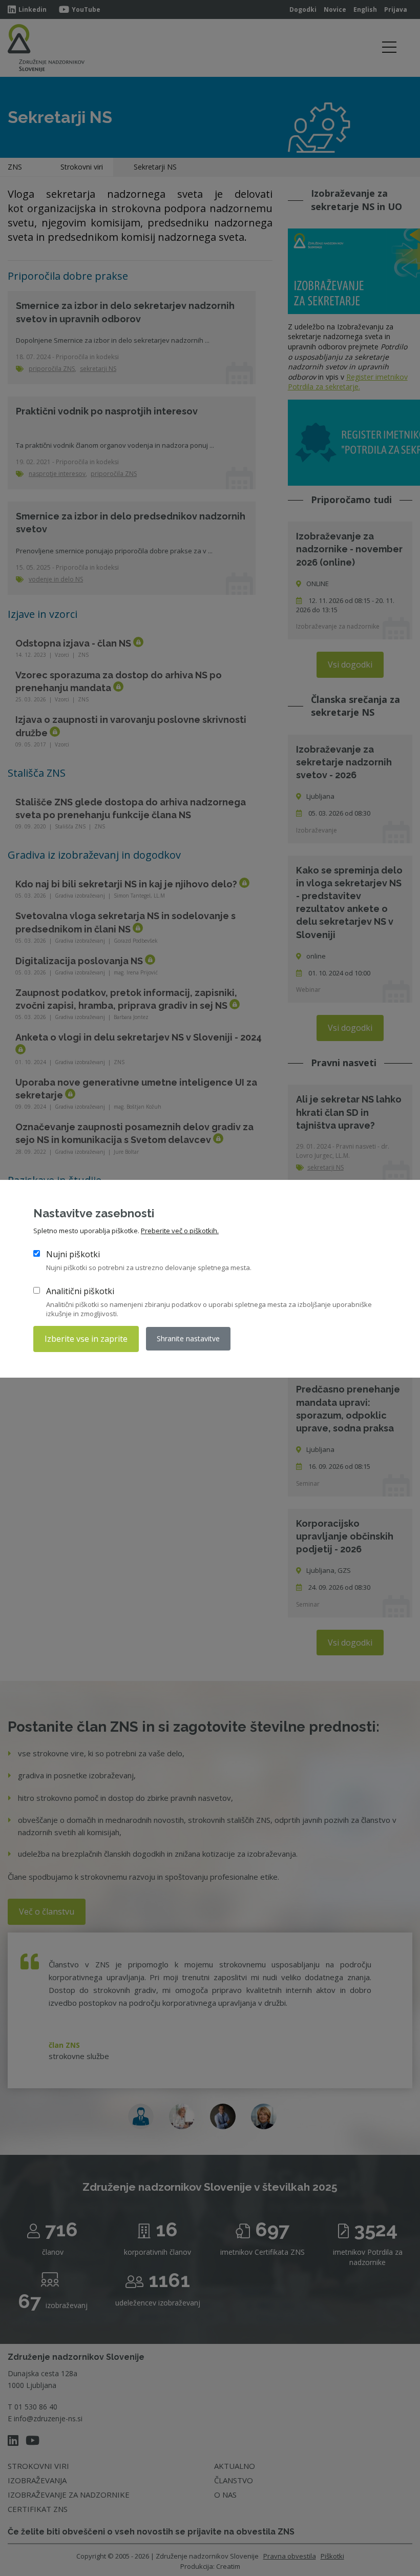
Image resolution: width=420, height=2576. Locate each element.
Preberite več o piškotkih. (180, 1231)
